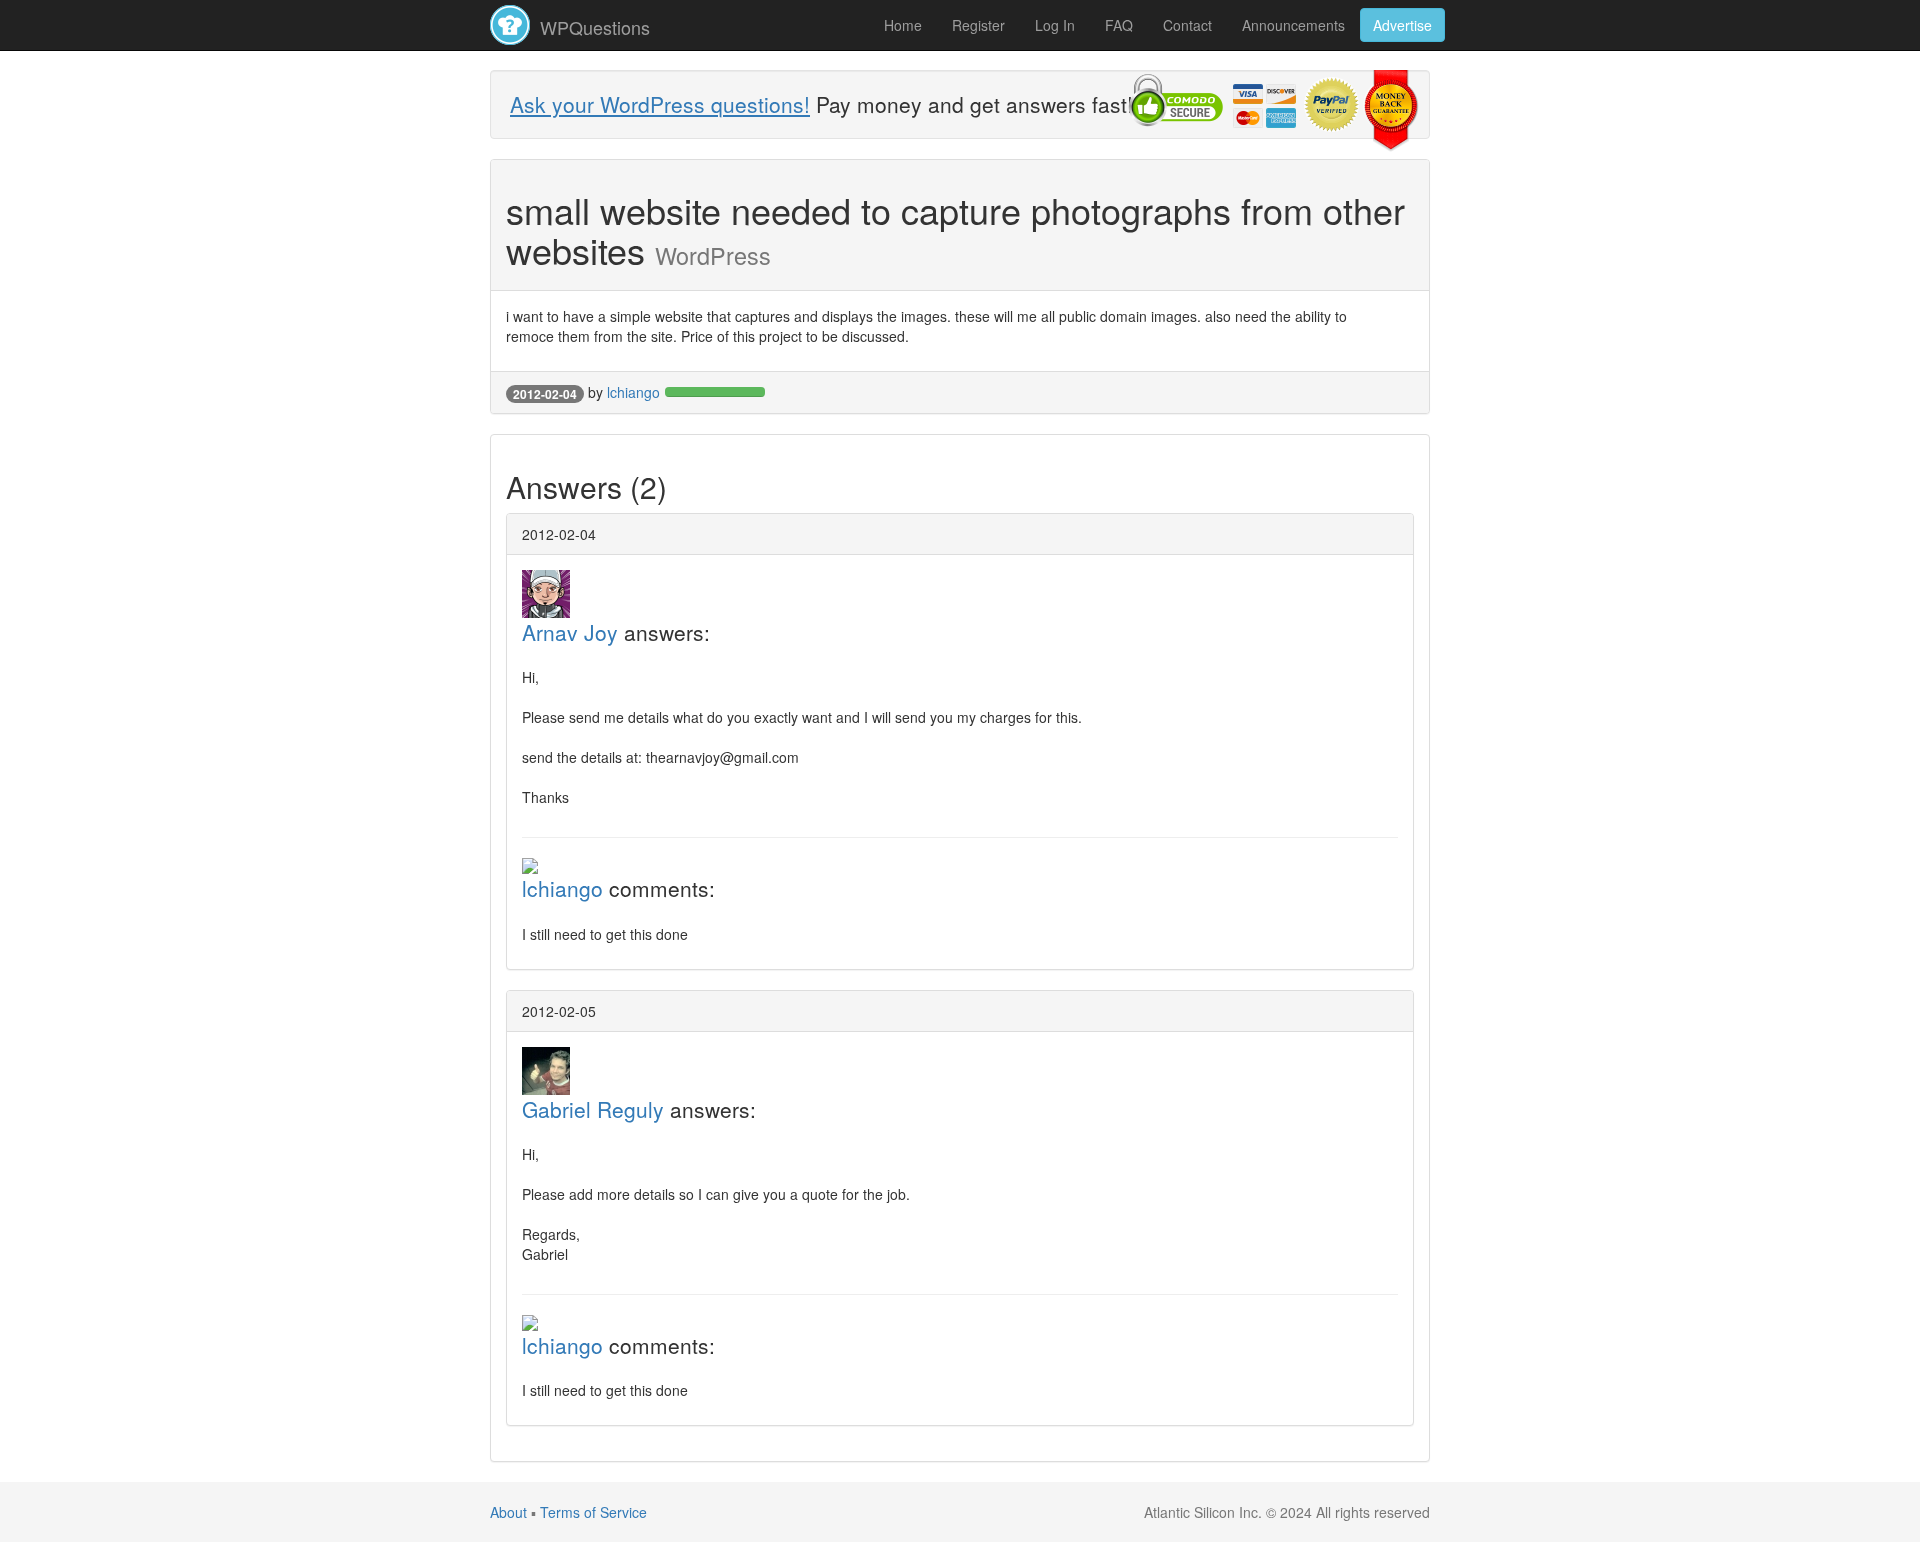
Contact (1187, 25)
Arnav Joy (570, 632)
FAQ (1119, 25)
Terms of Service (593, 1512)
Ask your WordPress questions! (660, 104)
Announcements (1293, 25)
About (508, 1512)
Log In (1055, 25)
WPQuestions (592, 27)
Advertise (1402, 25)
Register (978, 25)
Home (903, 25)
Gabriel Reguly (593, 1109)
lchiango (633, 392)
